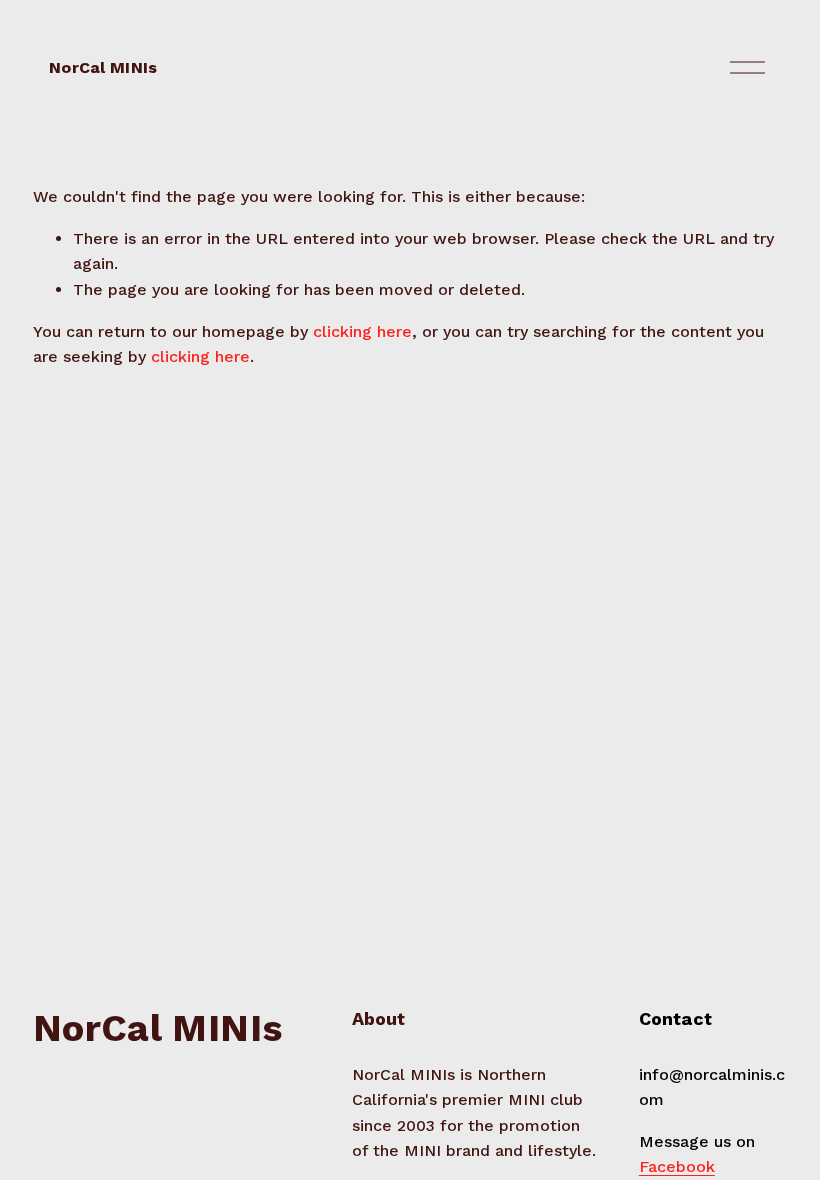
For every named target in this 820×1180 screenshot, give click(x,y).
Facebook (677, 1166)
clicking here (362, 331)
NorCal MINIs (103, 67)
